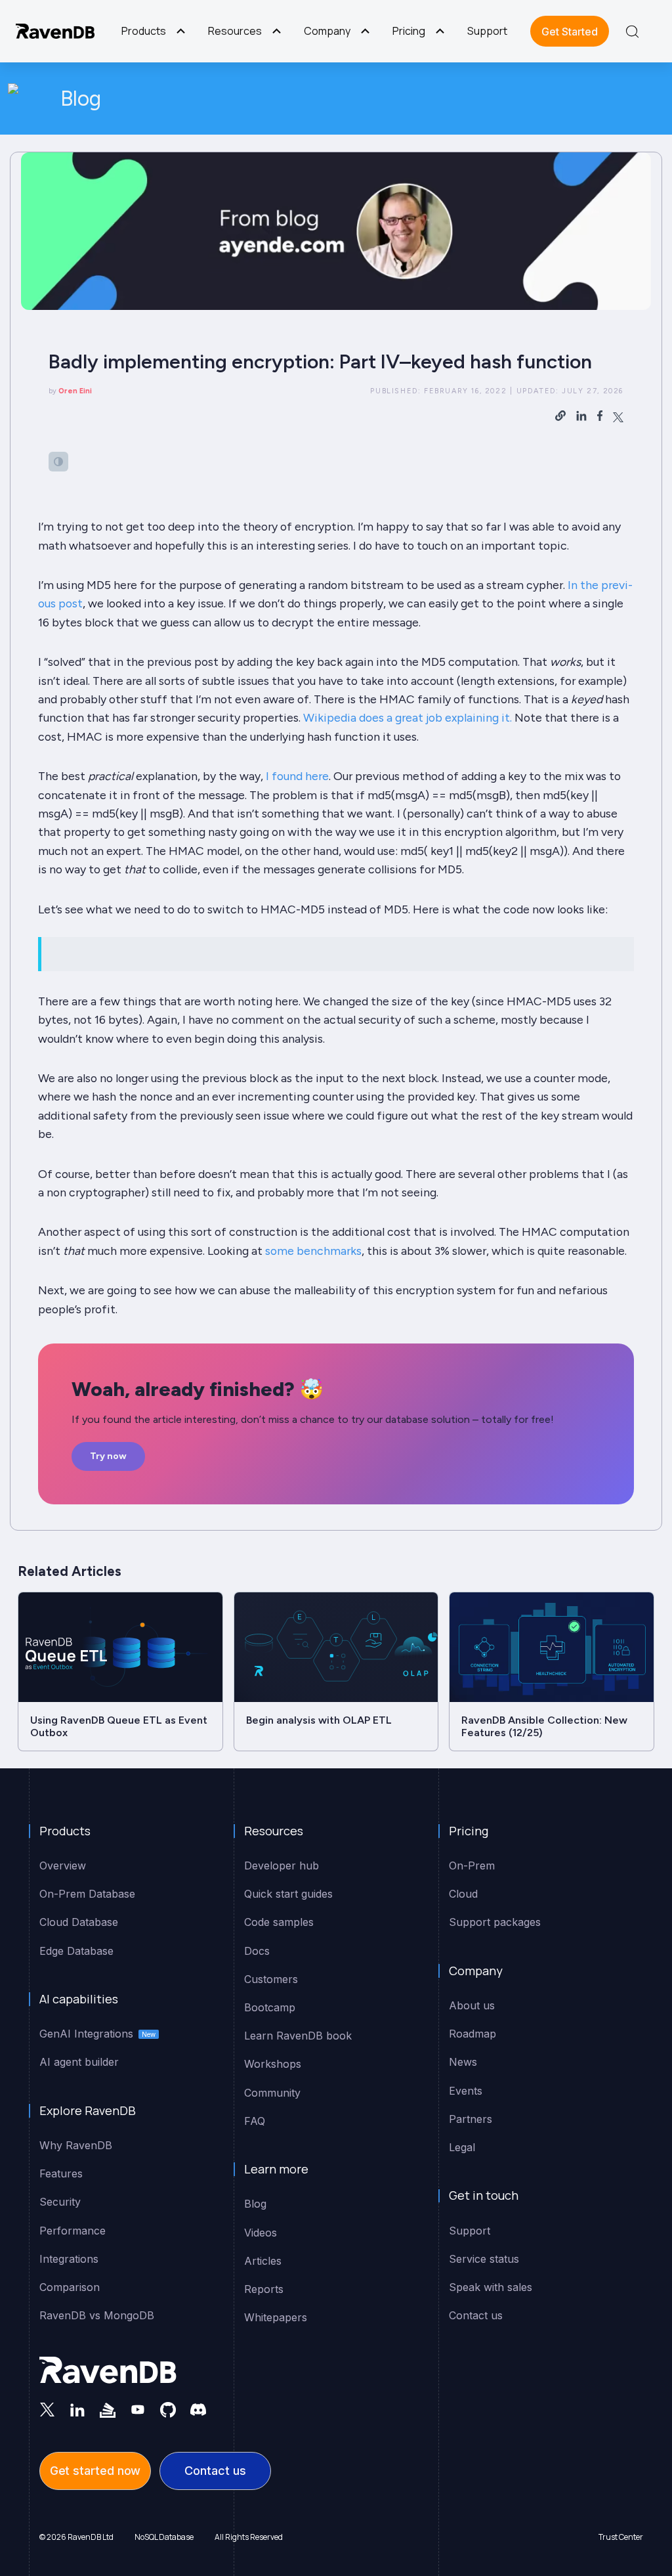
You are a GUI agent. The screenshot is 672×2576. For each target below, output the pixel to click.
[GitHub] (168, 2409)
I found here (297, 776)
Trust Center (621, 2537)
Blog (81, 98)
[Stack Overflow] (108, 2409)
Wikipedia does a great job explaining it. (408, 717)
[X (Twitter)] (47, 2409)
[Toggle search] (632, 32)
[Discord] (198, 2409)
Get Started (570, 32)
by (70, 391)
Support (487, 31)
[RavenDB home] (108, 2370)
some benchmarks (313, 1251)
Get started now (95, 2471)
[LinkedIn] (77, 2409)
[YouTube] (138, 2409)
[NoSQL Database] (55, 31)
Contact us (215, 2471)
